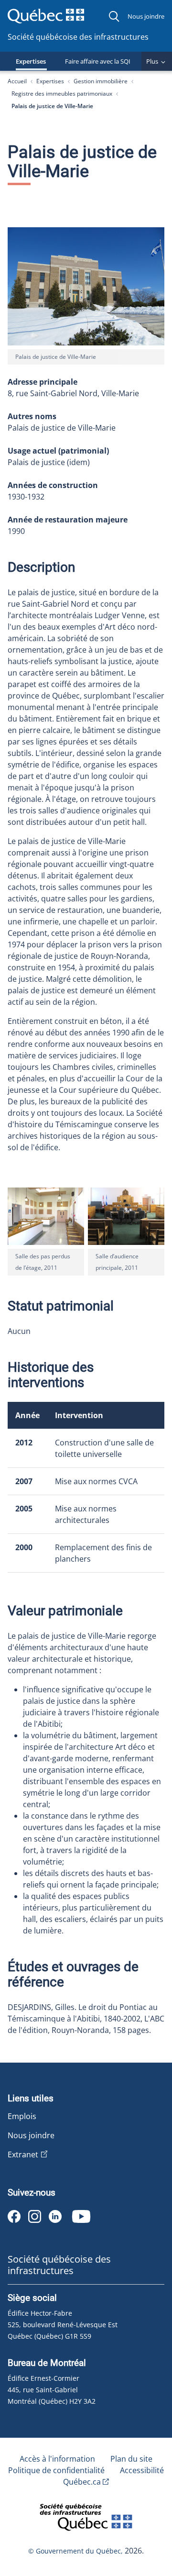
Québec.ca (82, 2482)
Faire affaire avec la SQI (98, 61)
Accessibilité (142, 2470)
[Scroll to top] (147, 2520)
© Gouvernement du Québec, (76, 2551)
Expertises (31, 61)
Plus (152, 61)
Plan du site (131, 2459)
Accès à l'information (57, 2459)
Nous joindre (146, 16)
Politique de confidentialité (56, 2470)
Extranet (23, 2154)
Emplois (22, 2116)
